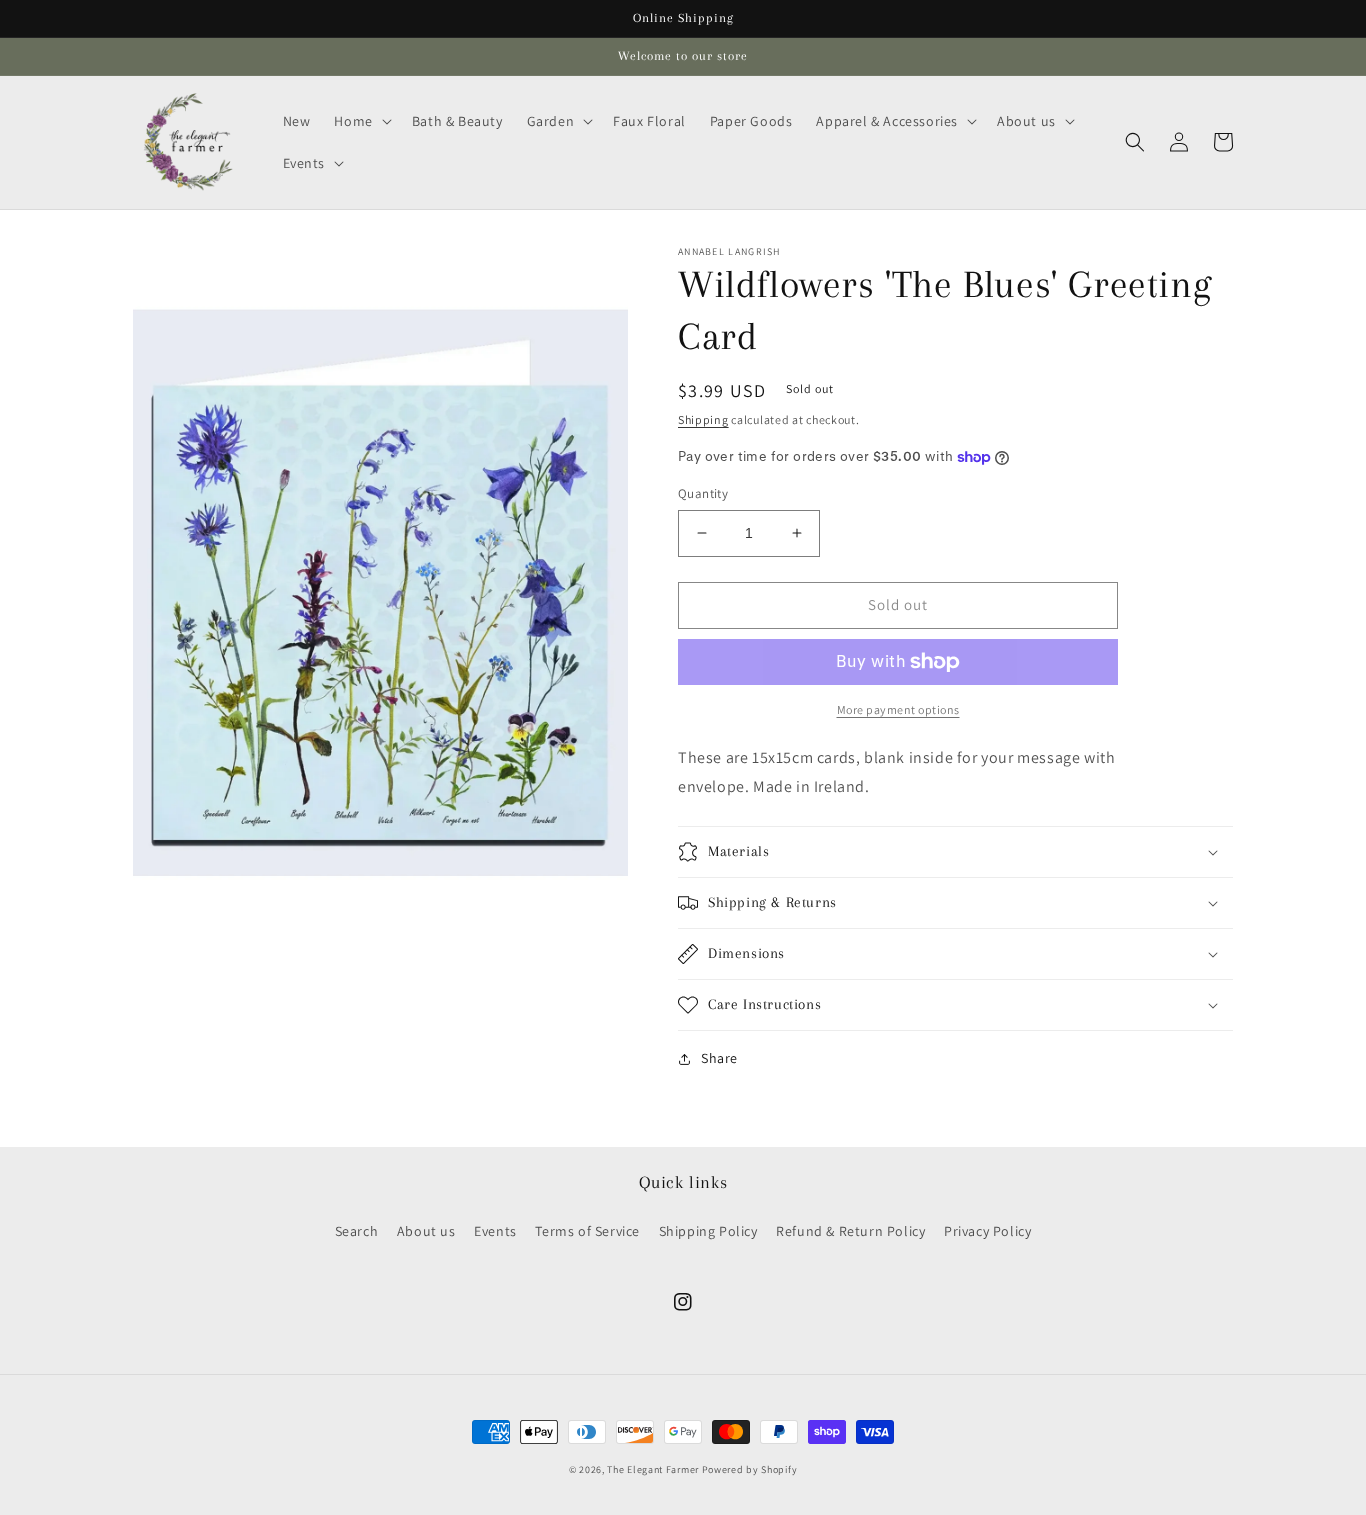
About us (426, 1231)
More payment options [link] (898, 709)
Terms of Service (587, 1231)
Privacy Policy (987, 1231)
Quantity (703, 493)
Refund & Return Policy (850, 1231)
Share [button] (719, 1058)
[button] (360, 121)
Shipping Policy (708, 1231)
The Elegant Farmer (653, 1469)
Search (357, 1231)
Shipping (703, 419)
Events (495, 1231)
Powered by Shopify (750, 1469)
